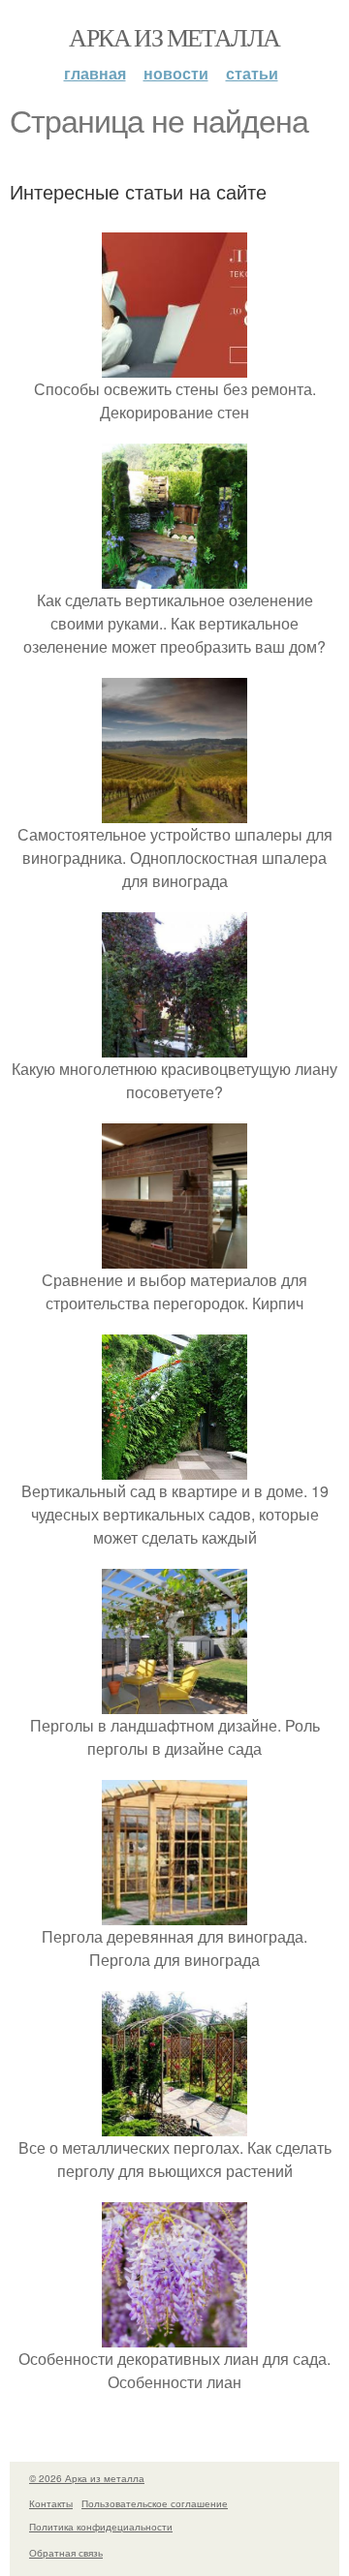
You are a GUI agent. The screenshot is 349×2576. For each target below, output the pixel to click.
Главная (95, 73)
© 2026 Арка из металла (87, 2478)
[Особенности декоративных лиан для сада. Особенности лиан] (174, 2335)
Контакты (51, 2503)
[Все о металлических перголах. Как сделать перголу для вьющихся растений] (174, 2124)
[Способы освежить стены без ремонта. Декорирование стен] (174, 366)
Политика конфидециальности (101, 2527)
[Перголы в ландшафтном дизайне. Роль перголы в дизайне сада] (174, 1702)
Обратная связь (66, 2553)
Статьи (252, 73)
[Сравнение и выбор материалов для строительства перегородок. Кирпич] (174, 1257)
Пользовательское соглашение (155, 2503)
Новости (176, 73)
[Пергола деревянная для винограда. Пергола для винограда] (174, 1913)
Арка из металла (174, 37)
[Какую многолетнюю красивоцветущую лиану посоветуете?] (174, 1045)
